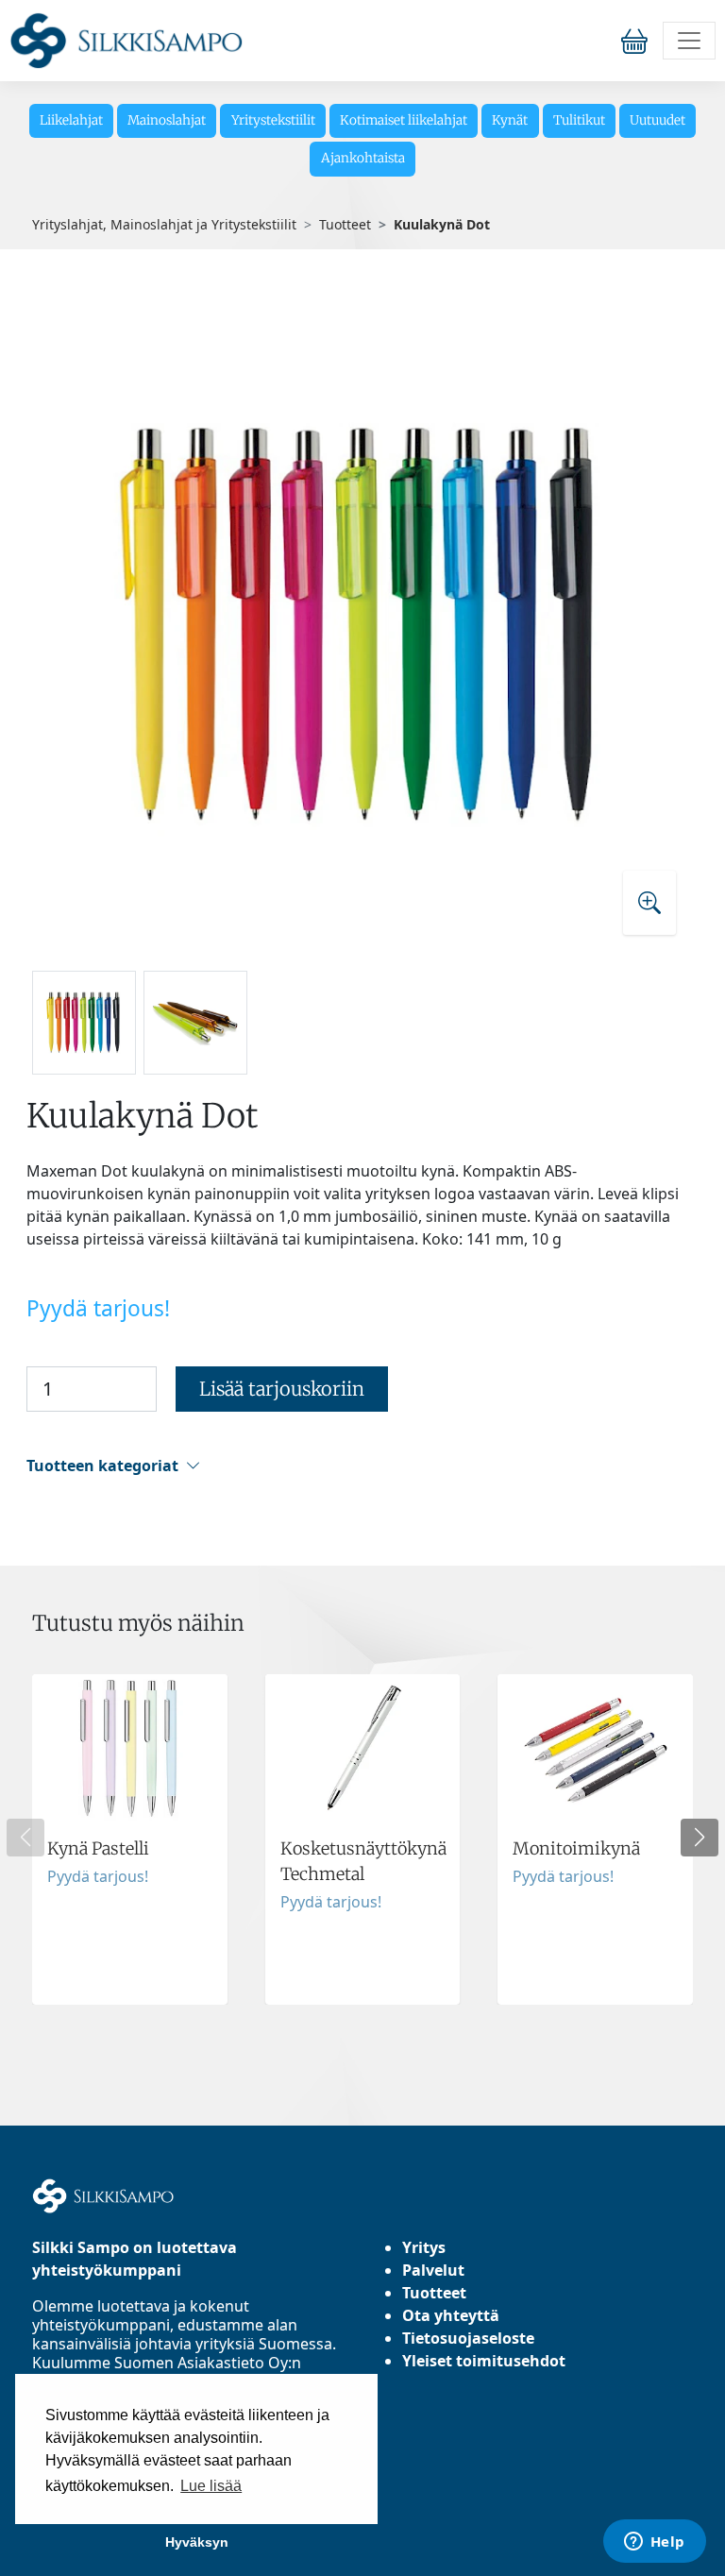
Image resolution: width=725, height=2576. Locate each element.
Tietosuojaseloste (468, 2338)
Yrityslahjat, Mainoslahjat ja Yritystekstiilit (164, 224)
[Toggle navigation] (689, 41)
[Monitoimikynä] (595, 1839)
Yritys (424, 2247)
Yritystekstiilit (273, 120)
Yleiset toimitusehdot (484, 2361)
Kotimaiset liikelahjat (404, 120)
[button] (360, 1466)
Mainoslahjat (167, 120)
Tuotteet (345, 224)
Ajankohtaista (363, 158)
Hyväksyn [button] (197, 2542)
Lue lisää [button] (211, 2486)
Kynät (510, 120)
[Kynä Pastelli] (130, 1839)
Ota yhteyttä (451, 2315)
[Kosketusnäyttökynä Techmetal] (363, 1839)
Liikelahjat (71, 120)
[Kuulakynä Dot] (362, 623)
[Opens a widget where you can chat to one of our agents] (654, 2543)
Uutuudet (658, 120)
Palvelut (433, 2270)
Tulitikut (579, 120)
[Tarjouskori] (638, 41)
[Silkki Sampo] (126, 41)
